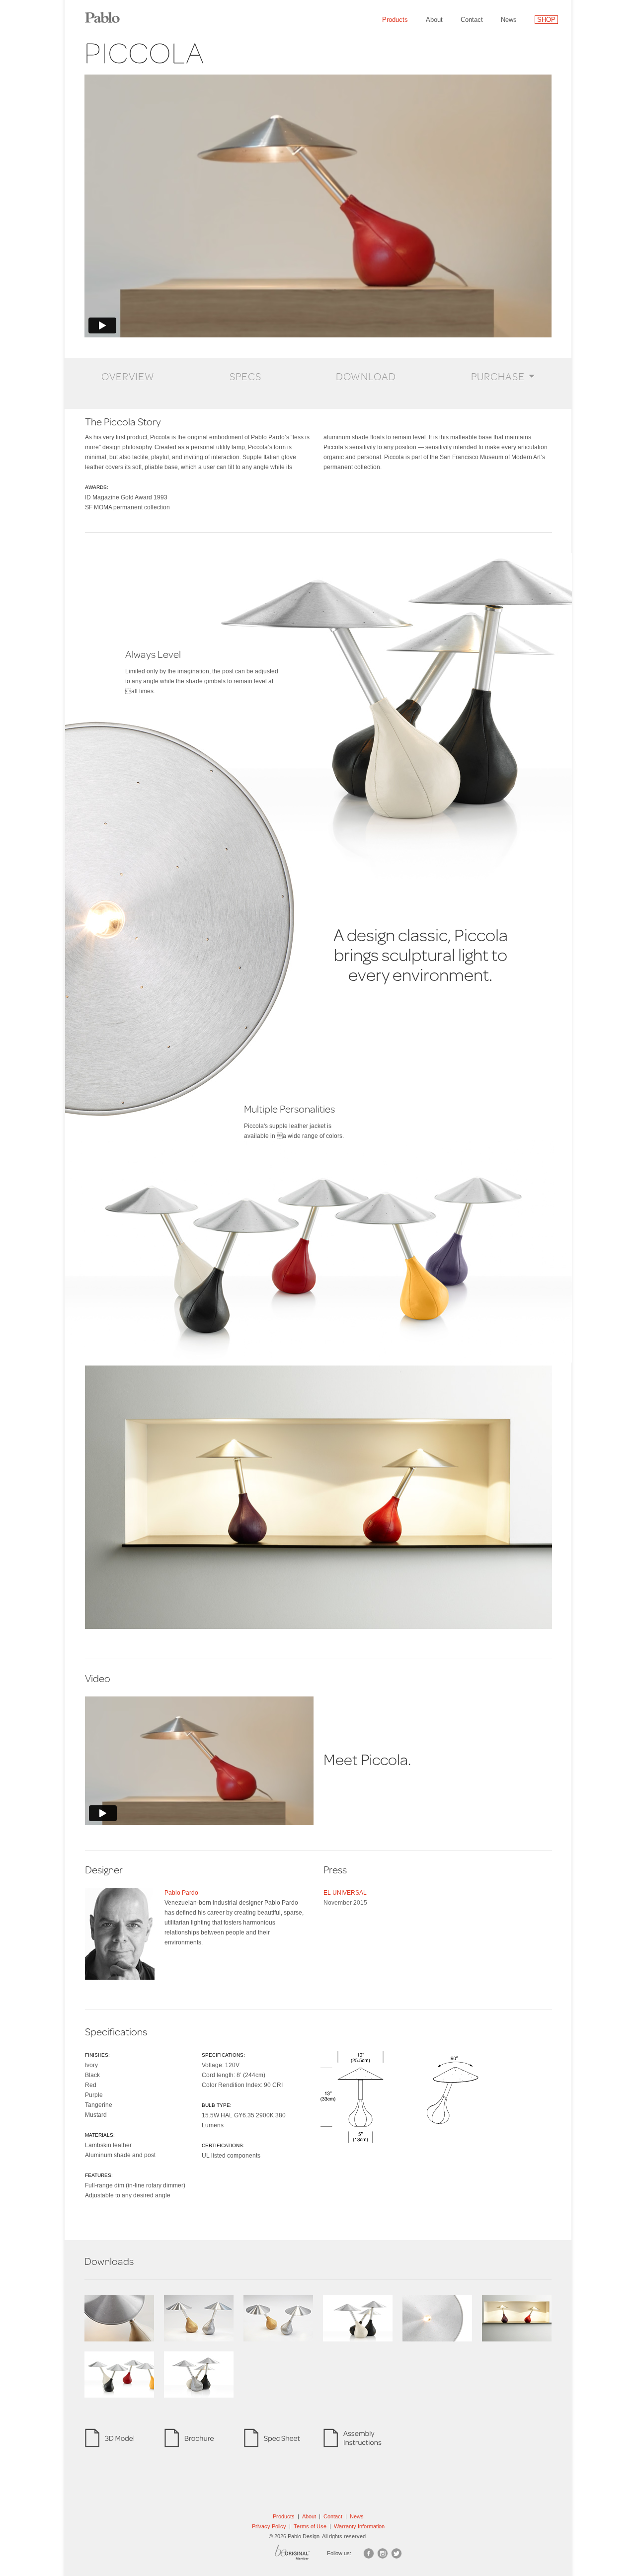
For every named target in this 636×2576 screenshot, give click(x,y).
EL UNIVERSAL (345, 1893)
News (509, 20)
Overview (128, 376)
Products (395, 20)
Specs (245, 376)
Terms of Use (310, 2526)
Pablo (109, 12)
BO (305, 2555)
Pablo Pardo (181, 1893)
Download (366, 376)
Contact (472, 20)
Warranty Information (359, 2526)
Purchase (498, 376)
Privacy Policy (269, 2526)
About (434, 20)
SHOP (546, 20)
